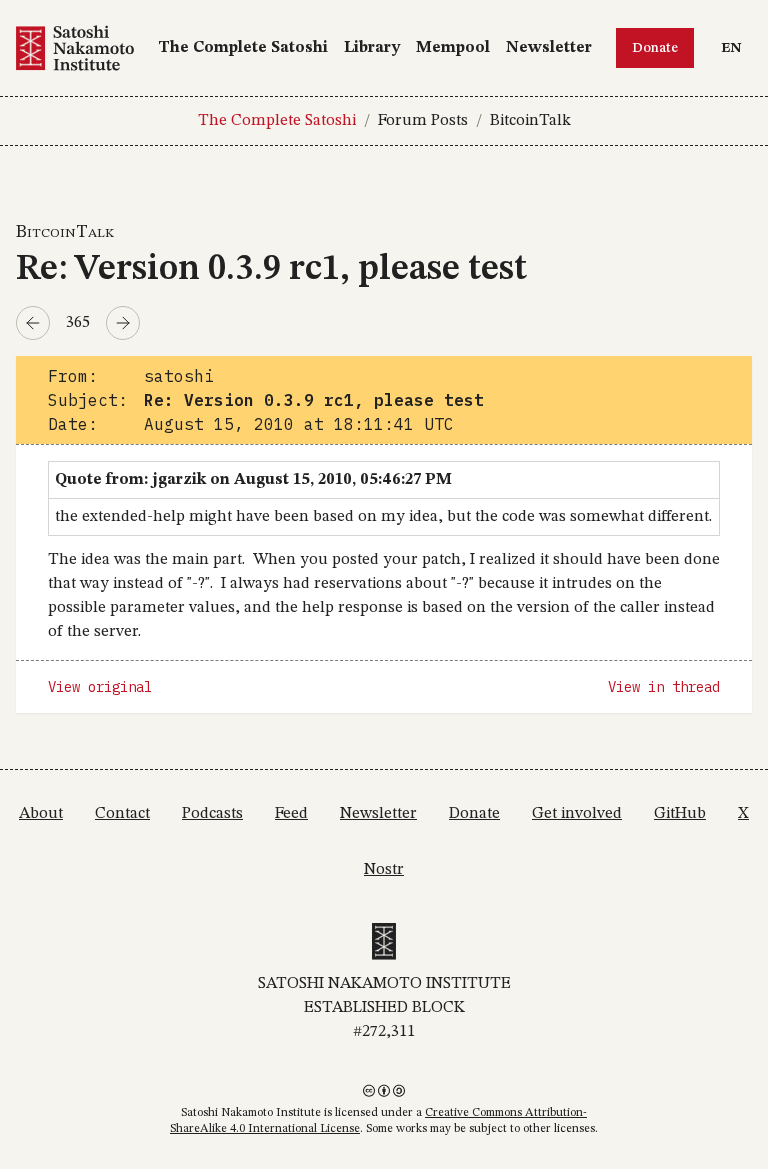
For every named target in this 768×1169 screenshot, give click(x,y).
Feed (291, 814)
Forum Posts (423, 121)
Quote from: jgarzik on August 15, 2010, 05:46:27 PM (253, 480)
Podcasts (212, 814)
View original (100, 687)
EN (736, 47)
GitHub (680, 814)
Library (372, 48)
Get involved (577, 814)
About (41, 814)
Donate (655, 48)
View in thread (664, 687)
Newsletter (549, 48)
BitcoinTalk (530, 121)
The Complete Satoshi (243, 48)
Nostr (384, 870)
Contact (122, 814)
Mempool (453, 48)
